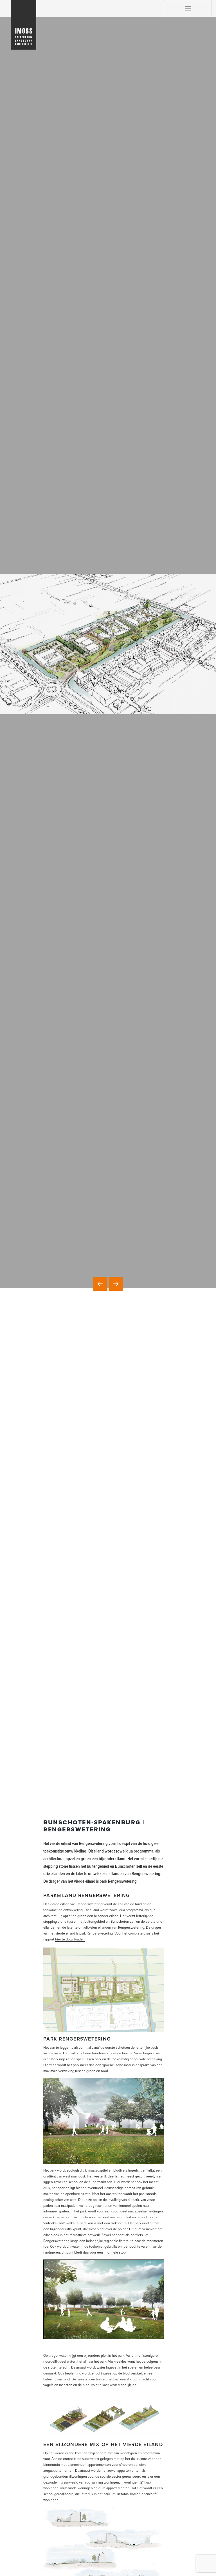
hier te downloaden (70, 1939)
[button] (100, 1284)
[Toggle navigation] (188, 8)
